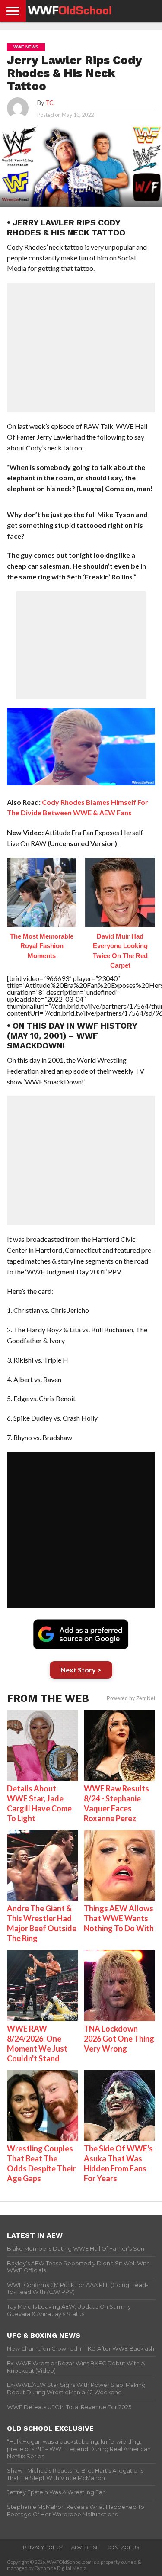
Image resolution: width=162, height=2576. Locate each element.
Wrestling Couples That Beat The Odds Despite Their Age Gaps (41, 2163)
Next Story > (81, 1670)
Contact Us (123, 2547)
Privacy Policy (43, 2547)
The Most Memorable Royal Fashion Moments (42, 946)
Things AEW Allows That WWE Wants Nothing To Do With (119, 1918)
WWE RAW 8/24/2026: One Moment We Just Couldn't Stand (37, 2044)
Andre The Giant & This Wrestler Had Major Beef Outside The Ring (42, 1923)
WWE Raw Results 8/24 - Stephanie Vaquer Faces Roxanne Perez (116, 1803)
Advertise (85, 2547)
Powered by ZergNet (131, 1698)
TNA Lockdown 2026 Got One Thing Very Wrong (119, 2039)
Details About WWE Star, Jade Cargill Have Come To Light (39, 1803)
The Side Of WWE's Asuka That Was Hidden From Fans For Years (118, 2163)
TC (49, 103)
